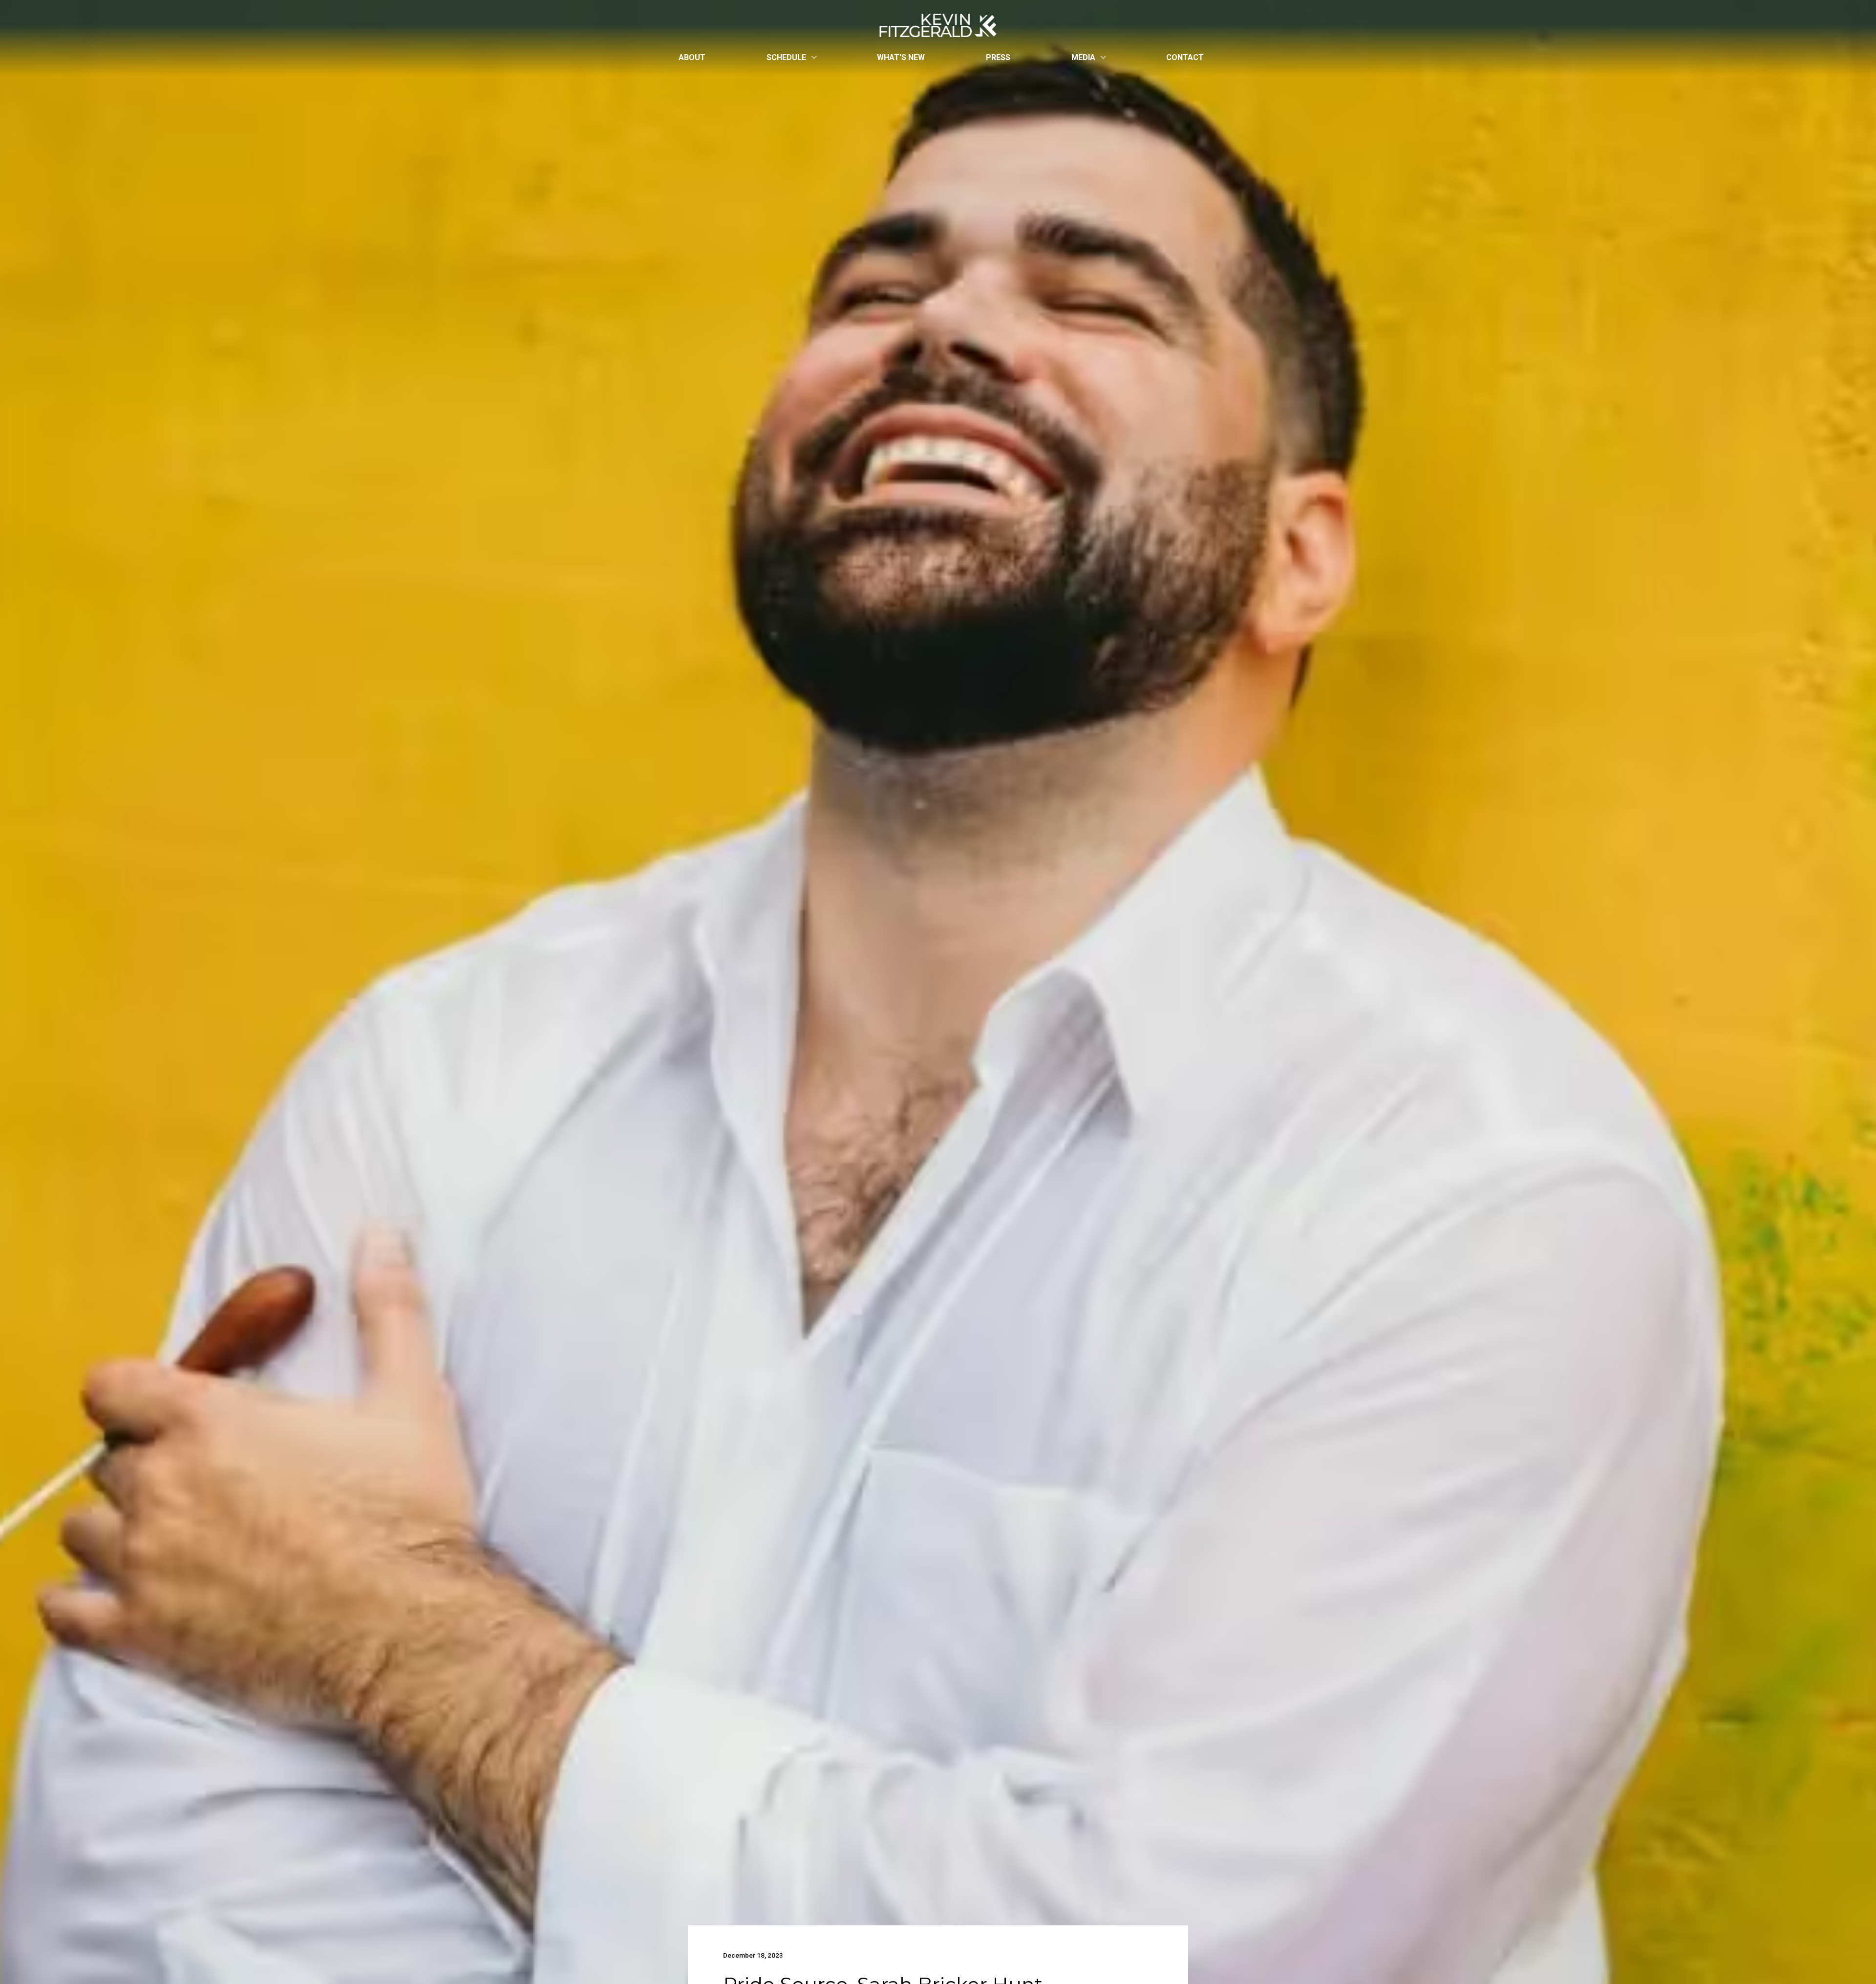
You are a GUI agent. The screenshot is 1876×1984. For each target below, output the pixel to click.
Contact (1185, 57)
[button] (791, 57)
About (692, 57)
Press (998, 57)
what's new (901, 57)
